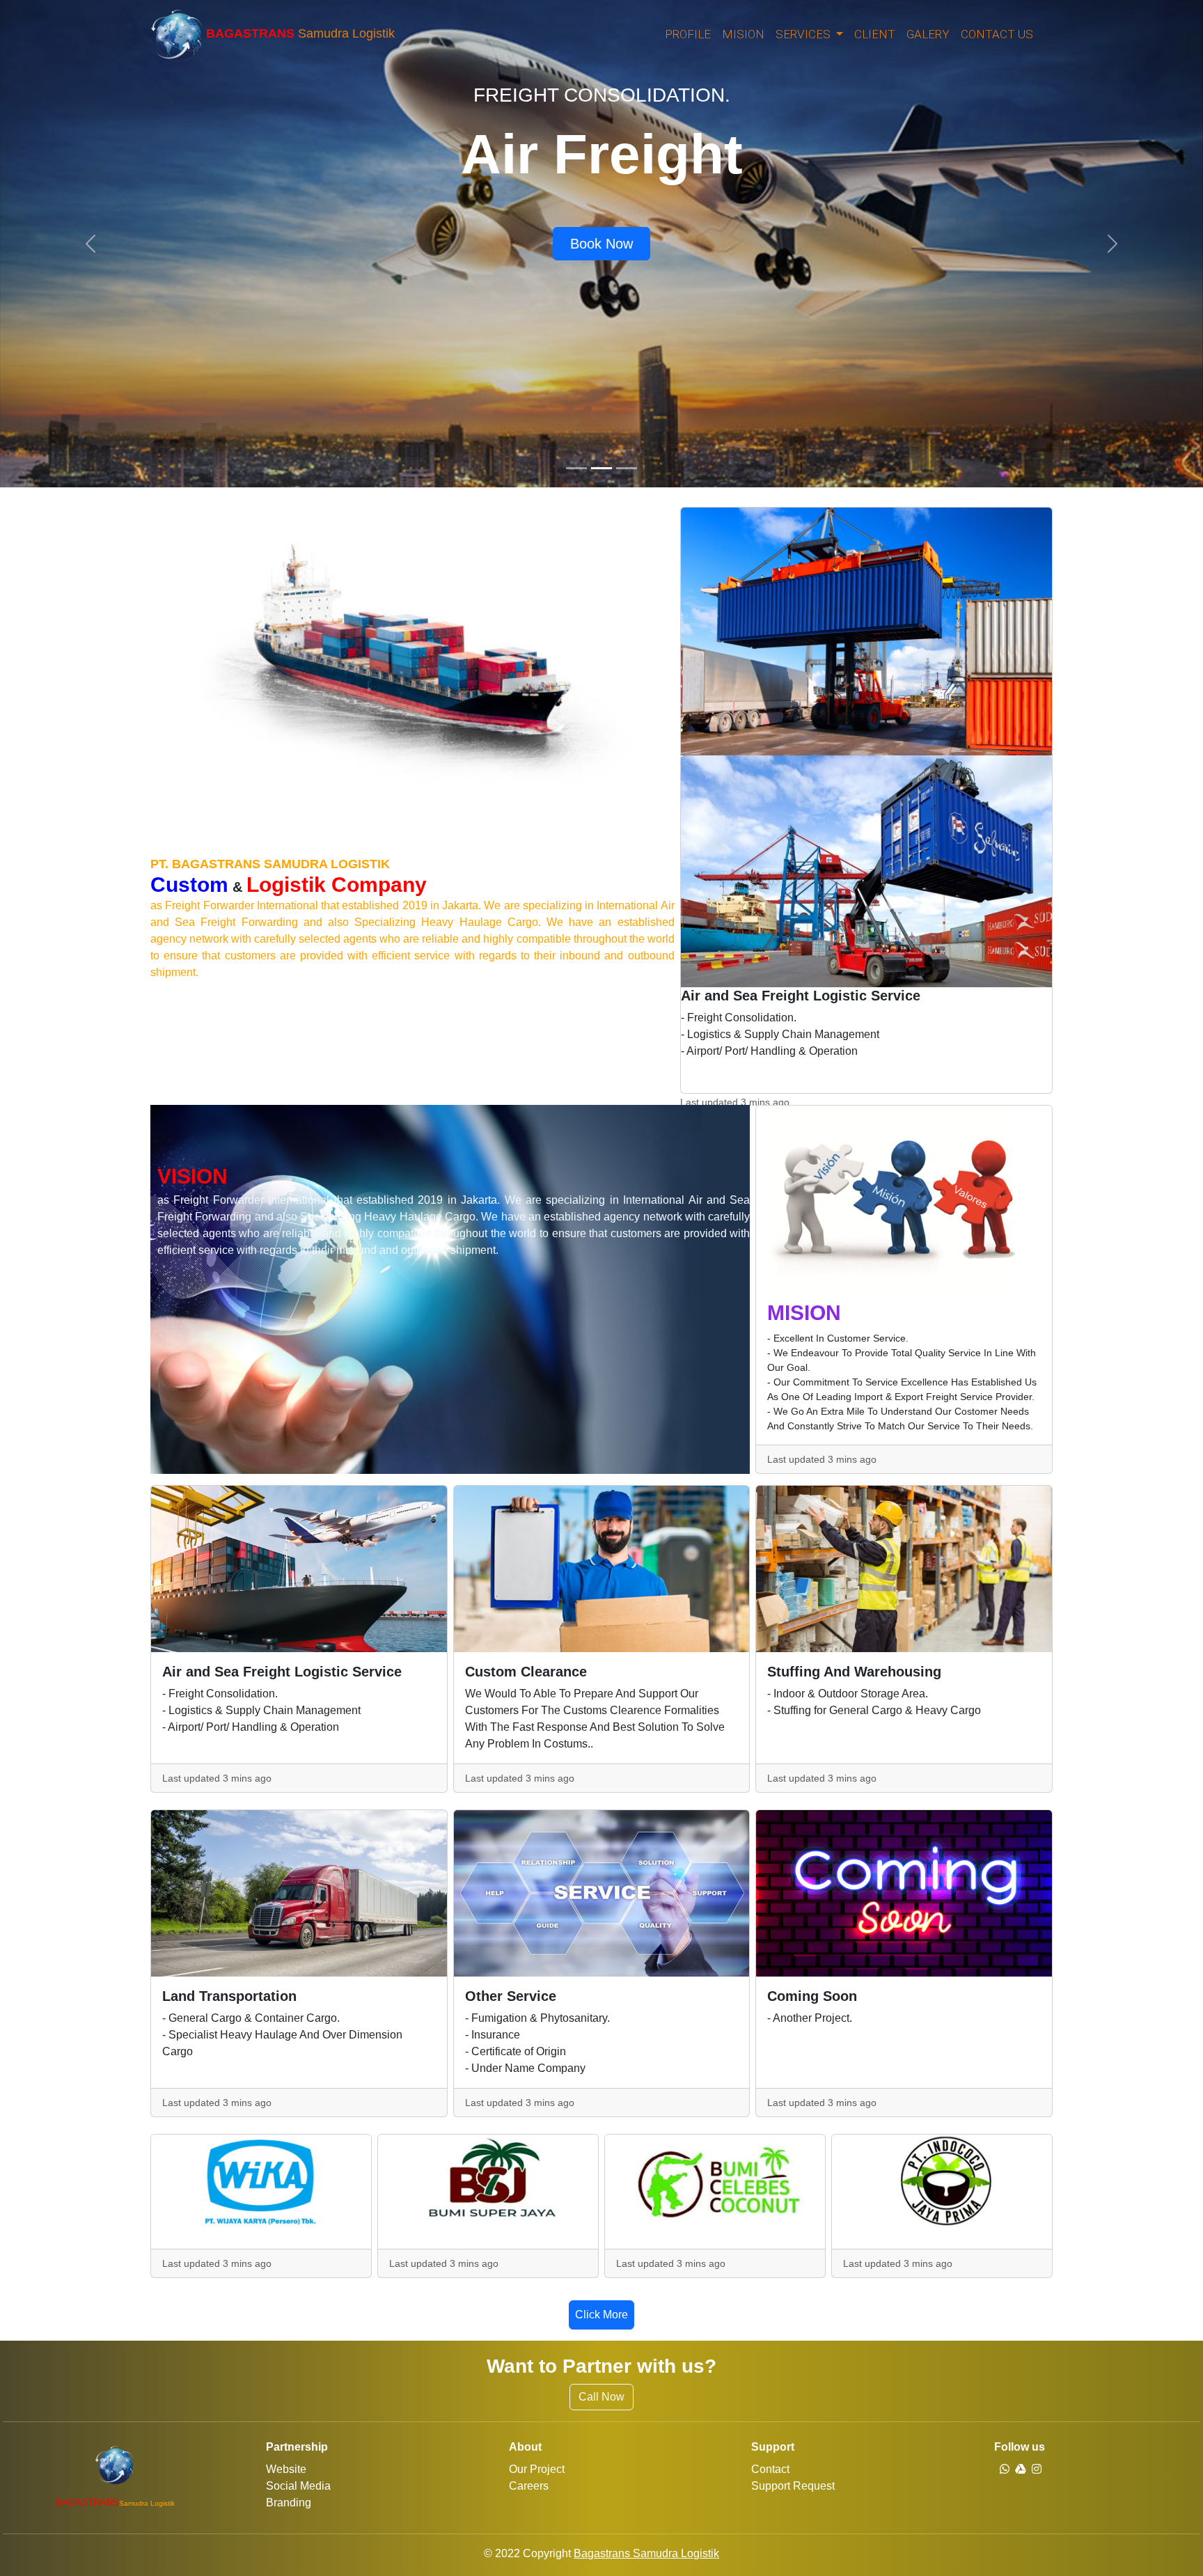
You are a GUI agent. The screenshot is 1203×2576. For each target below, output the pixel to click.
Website (286, 2469)
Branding (289, 2503)
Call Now (601, 2397)
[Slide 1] (576, 468)
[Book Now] (601, 226)
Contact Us (997, 34)
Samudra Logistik (300, 34)
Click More (601, 2315)
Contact (770, 2469)
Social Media (298, 2486)
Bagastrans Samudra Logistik (646, 2553)
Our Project (537, 2469)
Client (875, 34)
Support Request (793, 2486)
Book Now (601, 244)
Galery (928, 34)
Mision (743, 34)
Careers (529, 2486)
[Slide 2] (601, 468)
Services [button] (804, 34)
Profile (688, 34)
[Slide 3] (627, 468)
